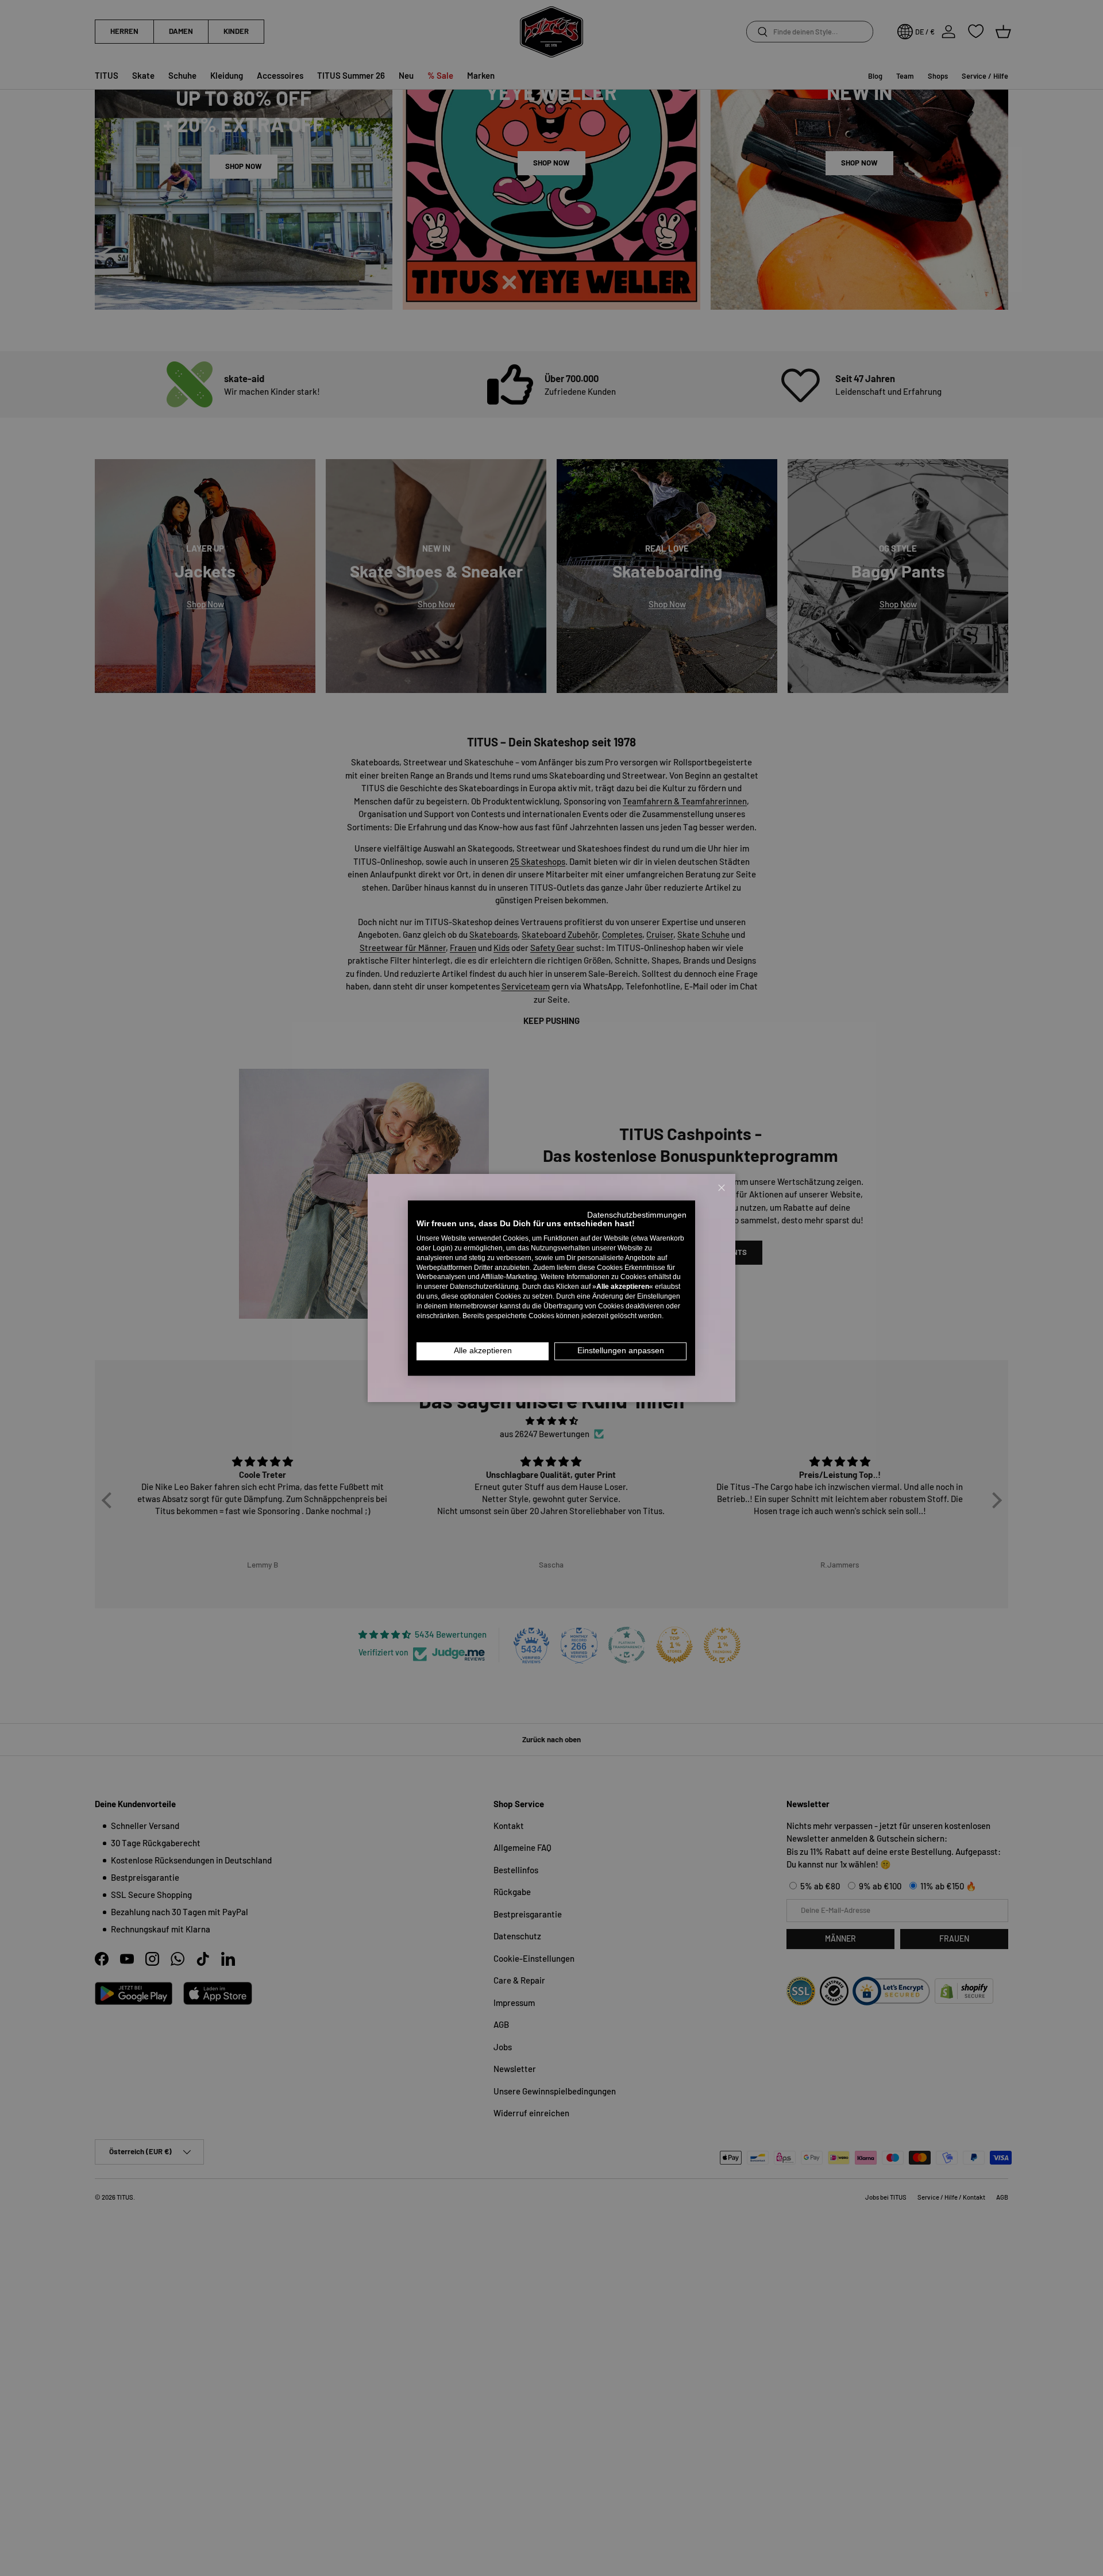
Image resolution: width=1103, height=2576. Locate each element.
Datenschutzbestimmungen (637, 1215)
